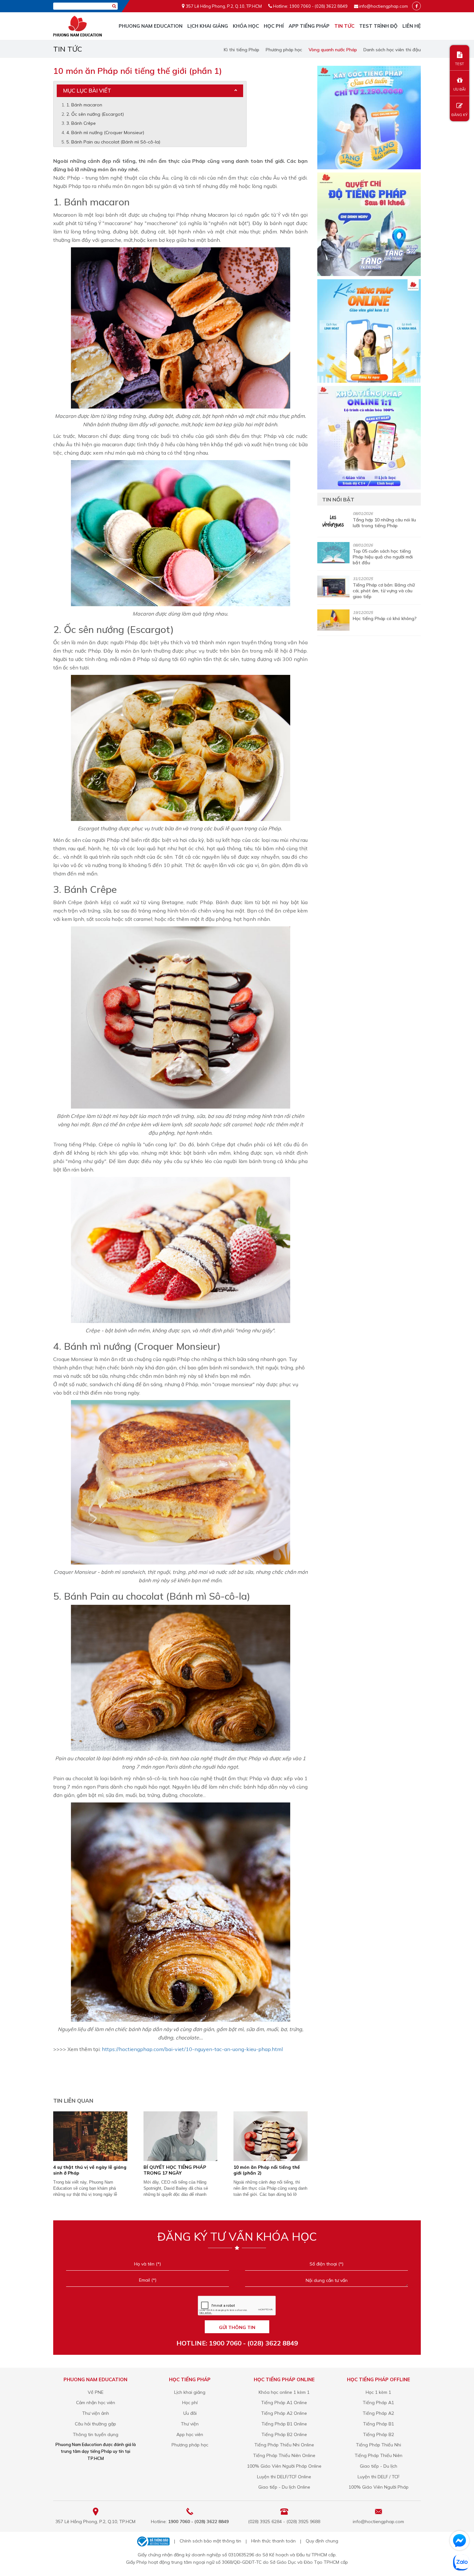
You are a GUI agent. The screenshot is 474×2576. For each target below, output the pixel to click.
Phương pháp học (284, 50)
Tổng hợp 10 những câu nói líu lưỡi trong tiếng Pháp (384, 523)
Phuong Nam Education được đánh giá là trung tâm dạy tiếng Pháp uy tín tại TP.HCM (96, 2451)
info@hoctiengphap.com (384, 6)
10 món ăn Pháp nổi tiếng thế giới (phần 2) (267, 2170)
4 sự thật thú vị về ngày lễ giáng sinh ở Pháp (90, 2170)
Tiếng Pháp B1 (379, 2424)
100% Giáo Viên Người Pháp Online (284, 2466)
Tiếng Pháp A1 (378, 2403)
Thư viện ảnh (96, 2413)
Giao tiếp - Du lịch (379, 2466)
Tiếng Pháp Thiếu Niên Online (284, 2455)
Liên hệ (412, 26)
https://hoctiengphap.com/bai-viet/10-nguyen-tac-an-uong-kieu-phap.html (192, 2049)
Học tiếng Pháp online (284, 2379)
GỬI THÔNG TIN (237, 2327)
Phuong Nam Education (151, 26)
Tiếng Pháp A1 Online (284, 2403)
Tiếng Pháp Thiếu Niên (379, 2455)
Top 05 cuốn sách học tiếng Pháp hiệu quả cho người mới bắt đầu (383, 557)
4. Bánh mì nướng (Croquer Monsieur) (105, 133)
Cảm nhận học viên (96, 2403)
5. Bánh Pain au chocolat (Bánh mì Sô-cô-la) (113, 142)
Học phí (274, 26)
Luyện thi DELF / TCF (379, 2477)
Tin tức (344, 26)
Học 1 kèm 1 (378, 2392)
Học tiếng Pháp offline (379, 2379)
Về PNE (96, 2392)
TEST (459, 64)
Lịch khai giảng (208, 26)
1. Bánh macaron (84, 105)
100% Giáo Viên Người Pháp (379, 2487)
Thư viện (190, 2424)
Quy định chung (322, 2541)
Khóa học (246, 26)
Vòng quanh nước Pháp (333, 50)
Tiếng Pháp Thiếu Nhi (379, 2445)
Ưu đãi (190, 2413)
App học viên (190, 2434)
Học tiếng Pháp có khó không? (385, 618)
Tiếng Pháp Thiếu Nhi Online (284, 2445)
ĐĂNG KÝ (459, 115)
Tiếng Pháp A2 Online (284, 2413)
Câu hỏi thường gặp (95, 2424)
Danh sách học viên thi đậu (392, 50)
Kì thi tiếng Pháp (242, 50)
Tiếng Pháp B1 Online (284, 2424)
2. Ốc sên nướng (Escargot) (95, 114)
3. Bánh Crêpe (81, 123)
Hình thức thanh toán (273, 2541)
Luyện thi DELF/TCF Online (284, 2477)
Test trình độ (378, 26)
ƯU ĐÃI (459, 89)
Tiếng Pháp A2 (378, 2413)
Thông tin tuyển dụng (96, 2434)
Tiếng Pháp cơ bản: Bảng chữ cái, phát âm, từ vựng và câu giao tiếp (384, 591)
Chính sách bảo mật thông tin (210, 2541)
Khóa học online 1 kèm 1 (284, 2392)
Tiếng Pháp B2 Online (284, 2434)
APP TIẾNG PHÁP (309, 26)
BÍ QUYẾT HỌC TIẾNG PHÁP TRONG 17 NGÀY (175, 2170)
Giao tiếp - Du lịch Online (284, 2487)
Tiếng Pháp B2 (379, 2434)
